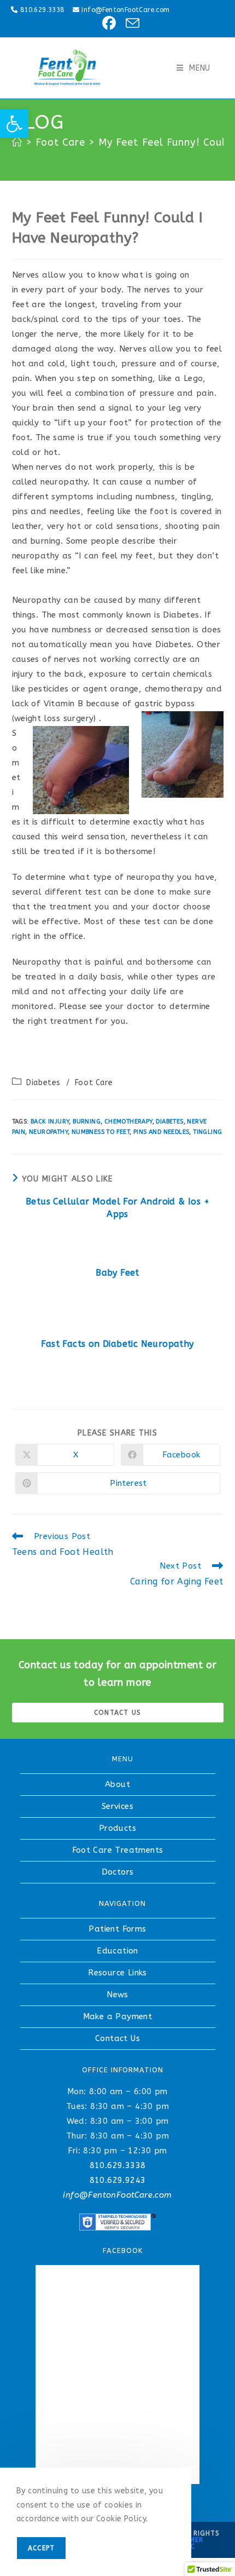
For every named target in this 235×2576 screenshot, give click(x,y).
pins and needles (161, 1132)
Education (117, 1951)
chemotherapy (128, 1122)
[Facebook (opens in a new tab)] (107, 23)
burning (87, 1122)
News (117, 1995)
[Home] (17, 142)
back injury (50, 1122)
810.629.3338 (42, 10)
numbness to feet (101, 1132)
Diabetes (43, 1083)
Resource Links (117, 1973)
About (117, 1784)
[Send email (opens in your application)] (129, 23)
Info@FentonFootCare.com (125, 10)
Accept (41, 2548)
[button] (14, 124)
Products (117, 1828)
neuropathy (48, 1132)
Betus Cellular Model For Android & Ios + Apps (117, 1208)
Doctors (118, 1872)
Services (117, 1806)
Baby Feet (117, 1273)
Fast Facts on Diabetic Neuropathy (117, 1344)
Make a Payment (118, 2016)
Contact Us (117, 2038)
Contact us (117, 1713)
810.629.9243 (118, 2180)
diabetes (169, 1122)
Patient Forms (117, 1929)
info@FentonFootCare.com (117, 2195)
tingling (207, 1132)
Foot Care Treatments (118, 1850)
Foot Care (94, 1083)
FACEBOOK (123, 2251)
